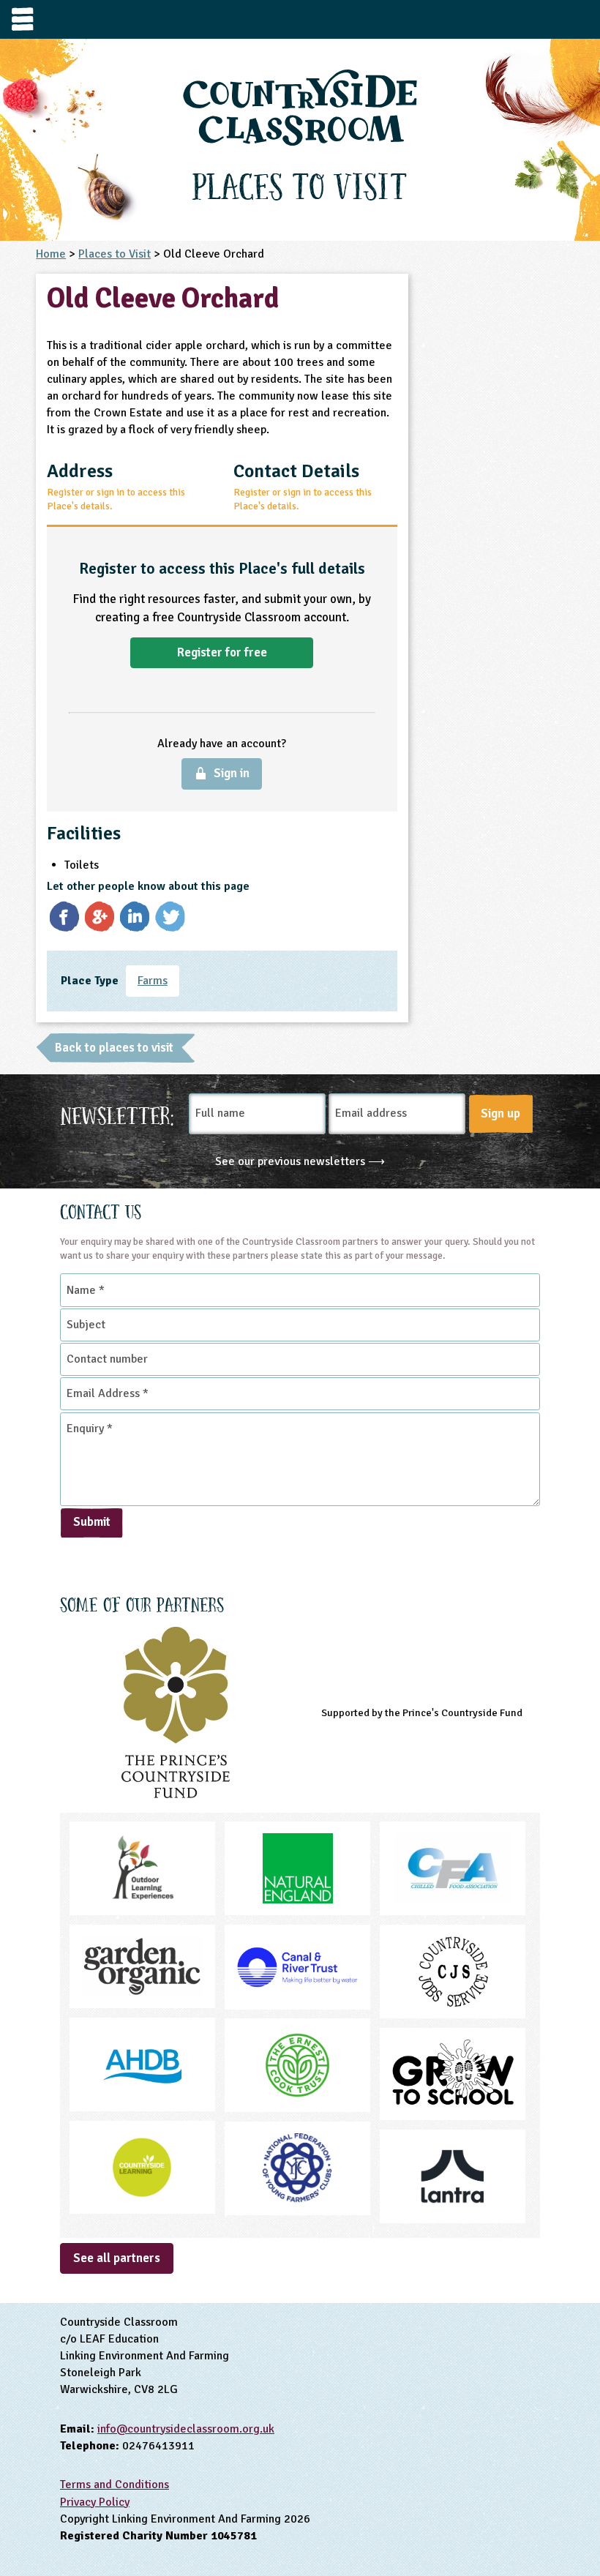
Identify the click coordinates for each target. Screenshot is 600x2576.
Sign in (232, 773)
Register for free (222, 652)
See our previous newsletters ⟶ (300, 1161)
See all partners (117, 2258)
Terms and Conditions (115, 2485)
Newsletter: (117, 1114)
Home (51, 254)
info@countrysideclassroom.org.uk (186, 2429)
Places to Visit (115, 254)
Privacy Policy (95, 2502)
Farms (153, 981)
